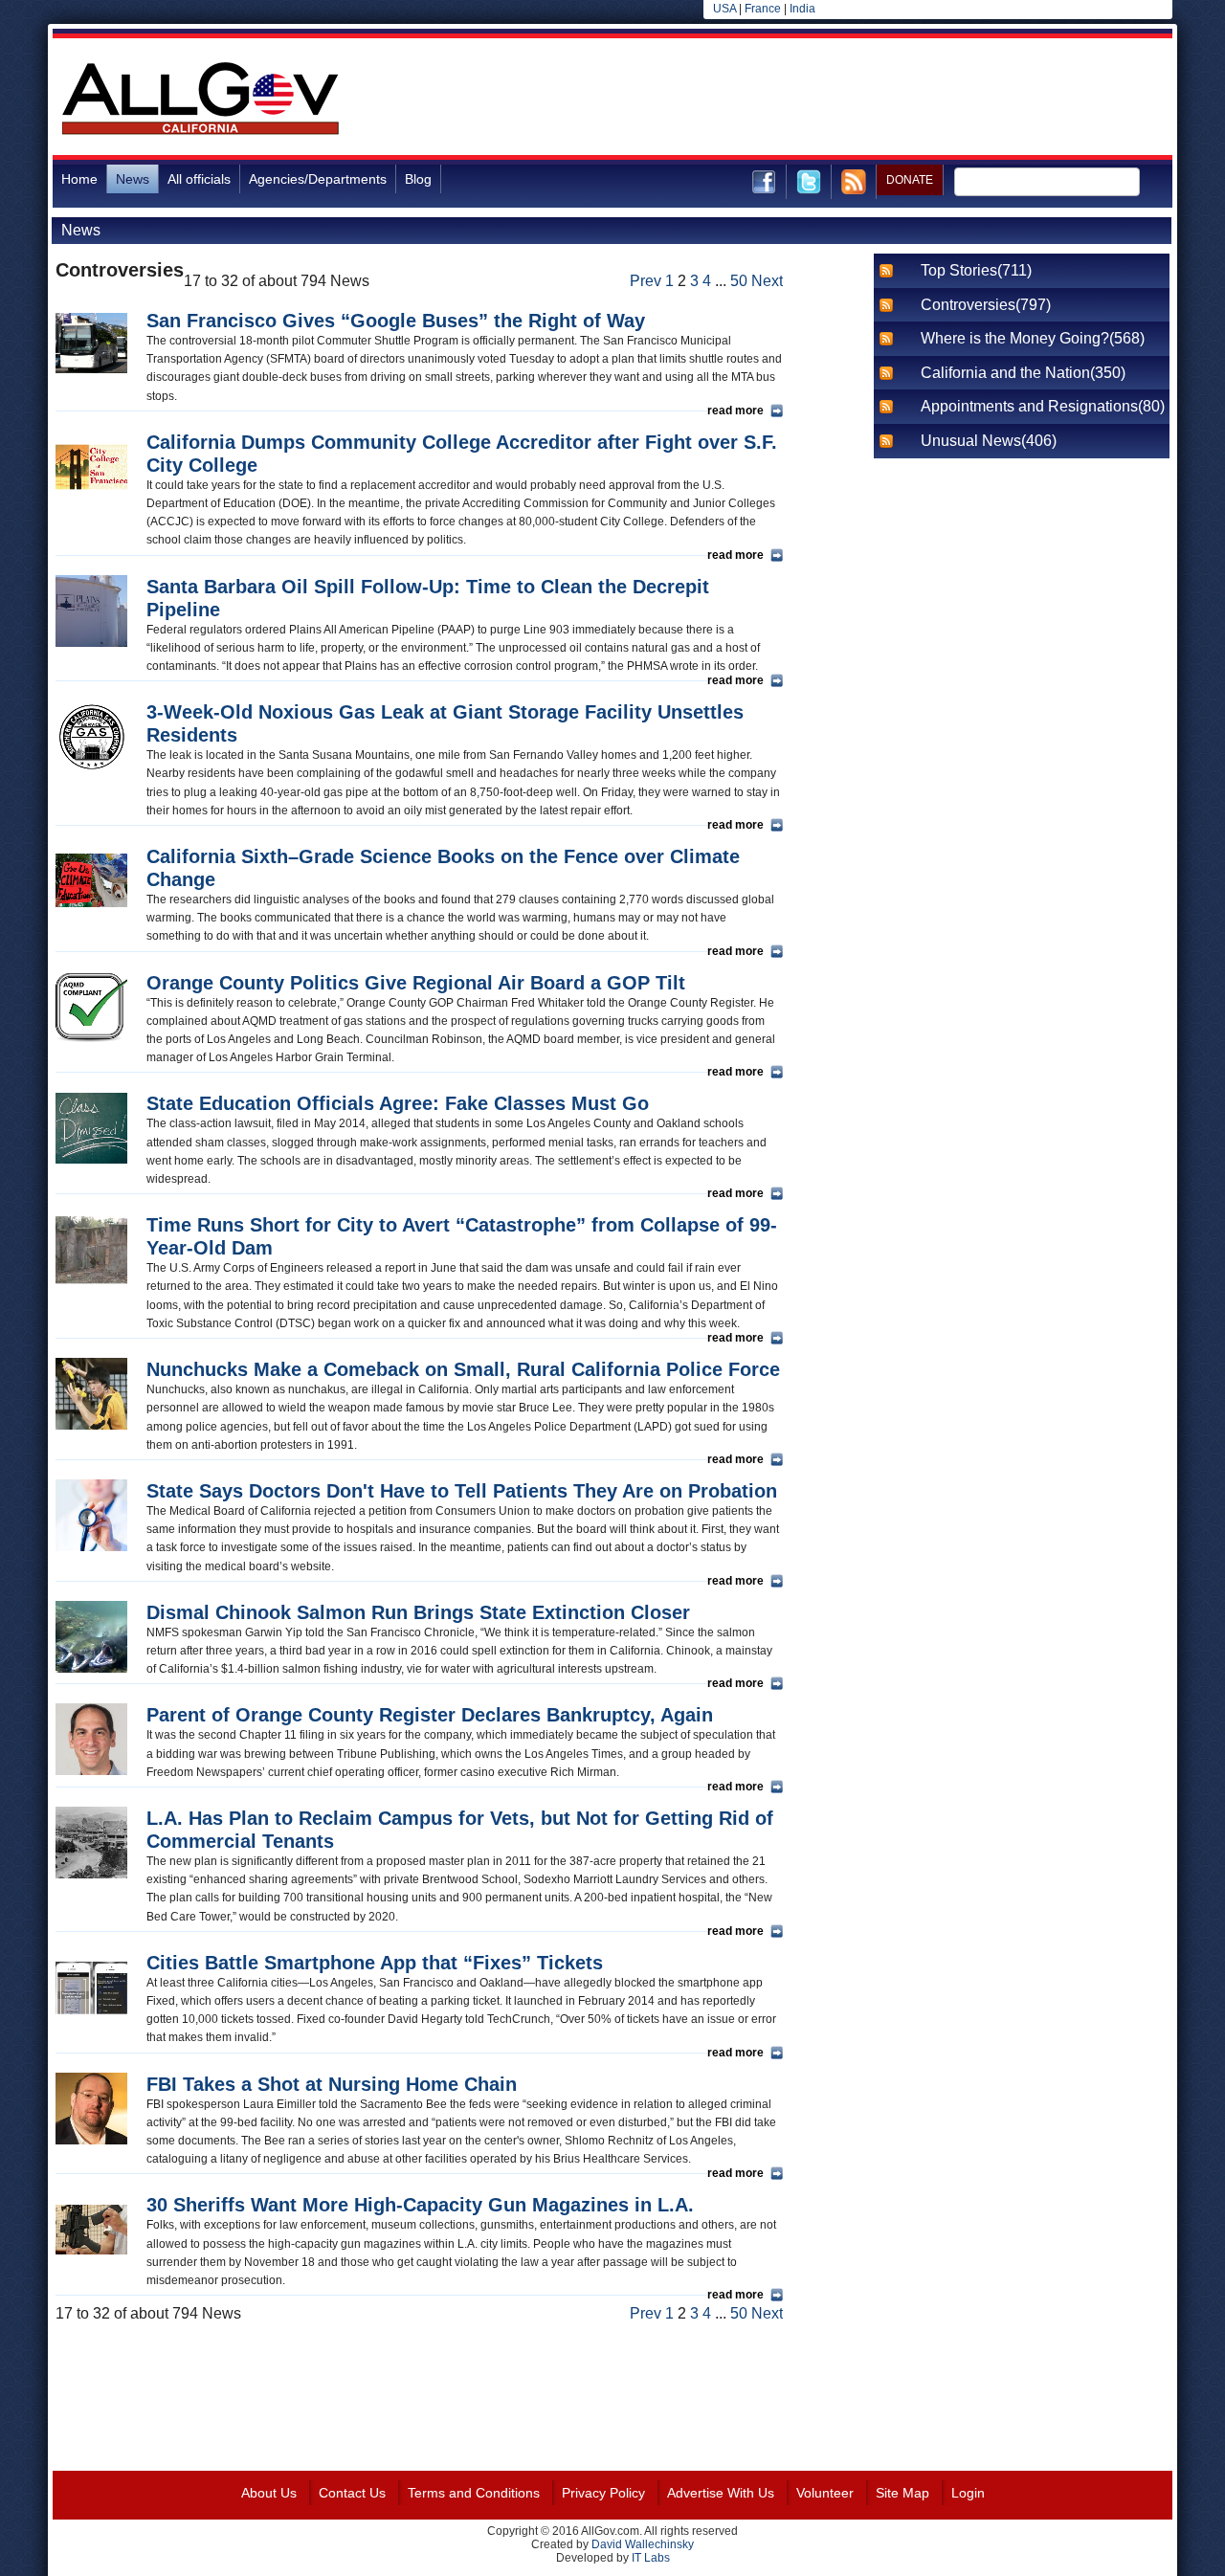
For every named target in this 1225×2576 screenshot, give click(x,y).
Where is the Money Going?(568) (1033, 338)
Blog (418, 179)
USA (724, 9)
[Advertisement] (824, 100)
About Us (269, 2493)
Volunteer (825, 2493)
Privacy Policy (603, 2493)
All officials (199, 179)
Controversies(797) (986, 305)
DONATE (910, 180)
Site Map (902, 2493)
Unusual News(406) (989, 441)
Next (767, 281)
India (802, 9)
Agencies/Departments (318, 179)
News (133, 179)
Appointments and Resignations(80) (1043, 406)
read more (735, 411)
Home (79, 179)
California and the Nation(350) (1023, 373)
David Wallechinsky (643, 2544)
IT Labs (651, 2558)
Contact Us (352, 2493)
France (763, 9)
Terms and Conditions (474, 2493)
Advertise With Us (721, 2493)
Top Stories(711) (976, 270)
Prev (646, 281)
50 (739, 281)
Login (968, 2493)
